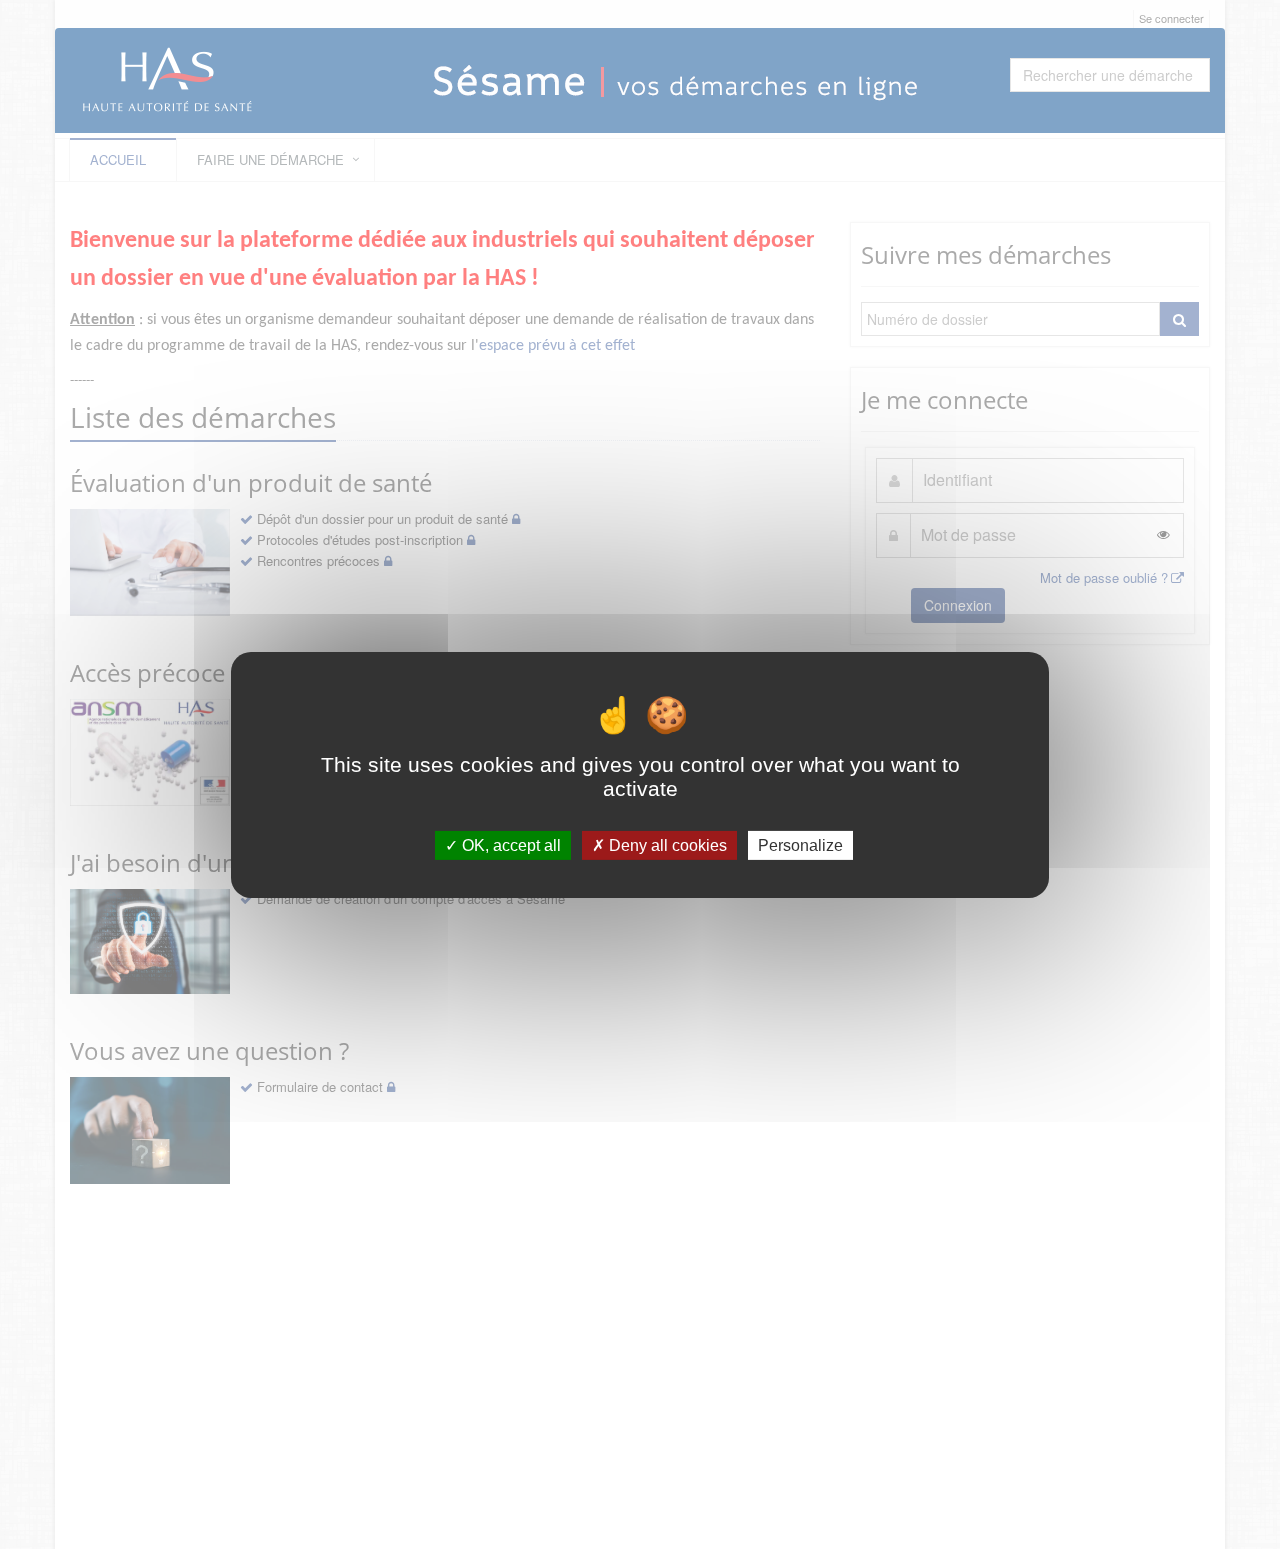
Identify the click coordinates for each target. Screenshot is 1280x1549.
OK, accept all (509, 844)
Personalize (800, 844)
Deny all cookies (666, 844)
